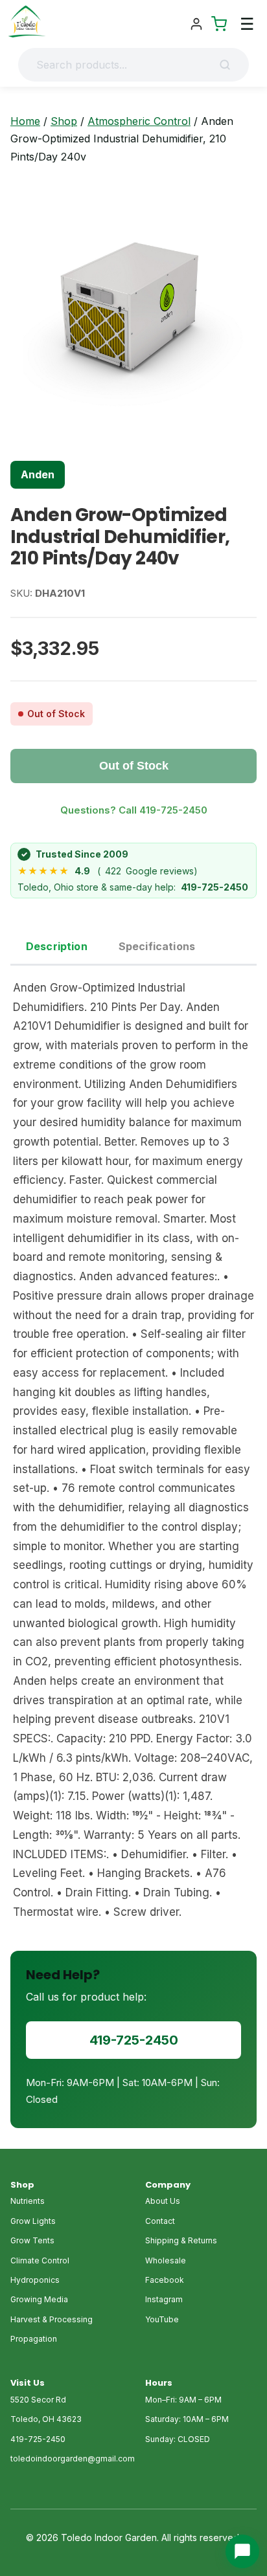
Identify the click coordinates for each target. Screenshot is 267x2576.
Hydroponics (35, 2280)
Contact (160, 2221)
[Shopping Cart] (219, 24)
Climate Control (40, 2260)
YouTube (162, 2319)
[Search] (229, 65)
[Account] (196, 24)
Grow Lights (33, 2221)
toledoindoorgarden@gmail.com (73, 2459)
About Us (163, 2201)
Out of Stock (134, 766)
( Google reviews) (108, 871)
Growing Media (39, 2299)
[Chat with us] (242, 2551)
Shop (64, 121)
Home (25, 121)
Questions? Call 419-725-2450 (134, 810)
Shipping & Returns (181, 2240)
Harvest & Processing (52, 2319)
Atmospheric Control (139, 121)
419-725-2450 (215, 887)
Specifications (157, 946)
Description (57, 946)
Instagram (164, 2299)
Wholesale (166, 2260)
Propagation (34, 2339)
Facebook (165, 2280)
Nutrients (28, 2201)
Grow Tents (32, 2240)
